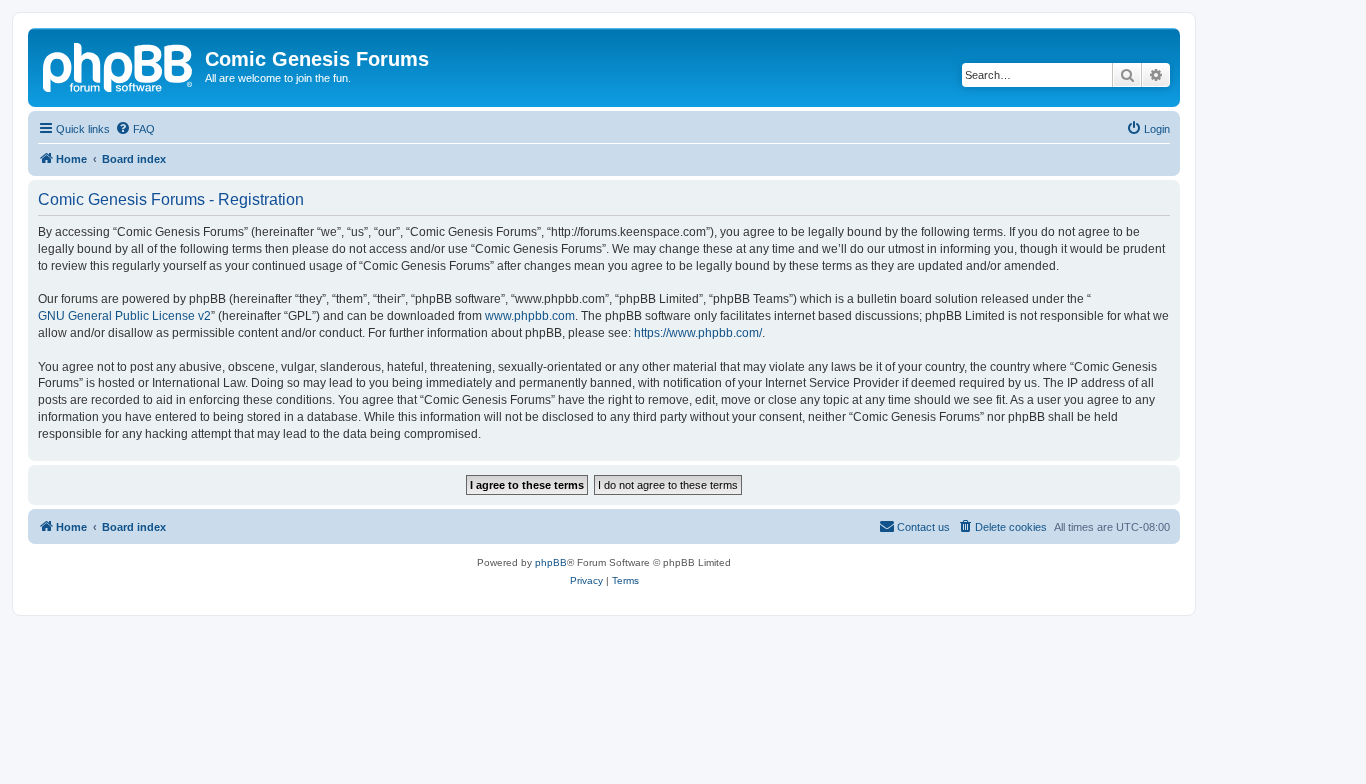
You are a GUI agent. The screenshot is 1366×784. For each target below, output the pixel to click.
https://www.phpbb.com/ (698, 333)
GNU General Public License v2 (124, 316)
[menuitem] (135, 129)
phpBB (551, 562)
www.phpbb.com (530, 316)
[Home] (119, 65)
